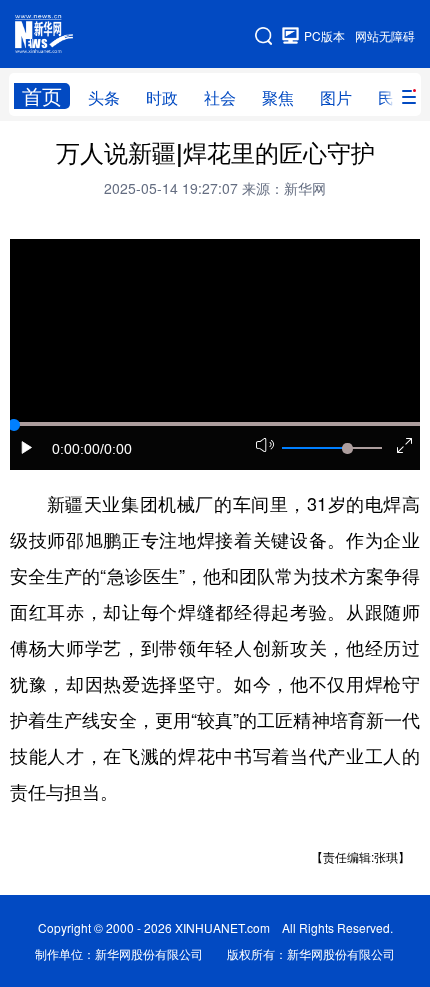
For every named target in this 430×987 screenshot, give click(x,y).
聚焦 (278, 97)
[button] (27, 447)
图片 (336, 97)
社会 (220, 97)
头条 (104, 97)
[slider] (347, 448)
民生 (394, 97)
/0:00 (116, 449)
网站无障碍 (385, 35)
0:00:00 (76, 449)
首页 (42, 96)
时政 (162, 97)
